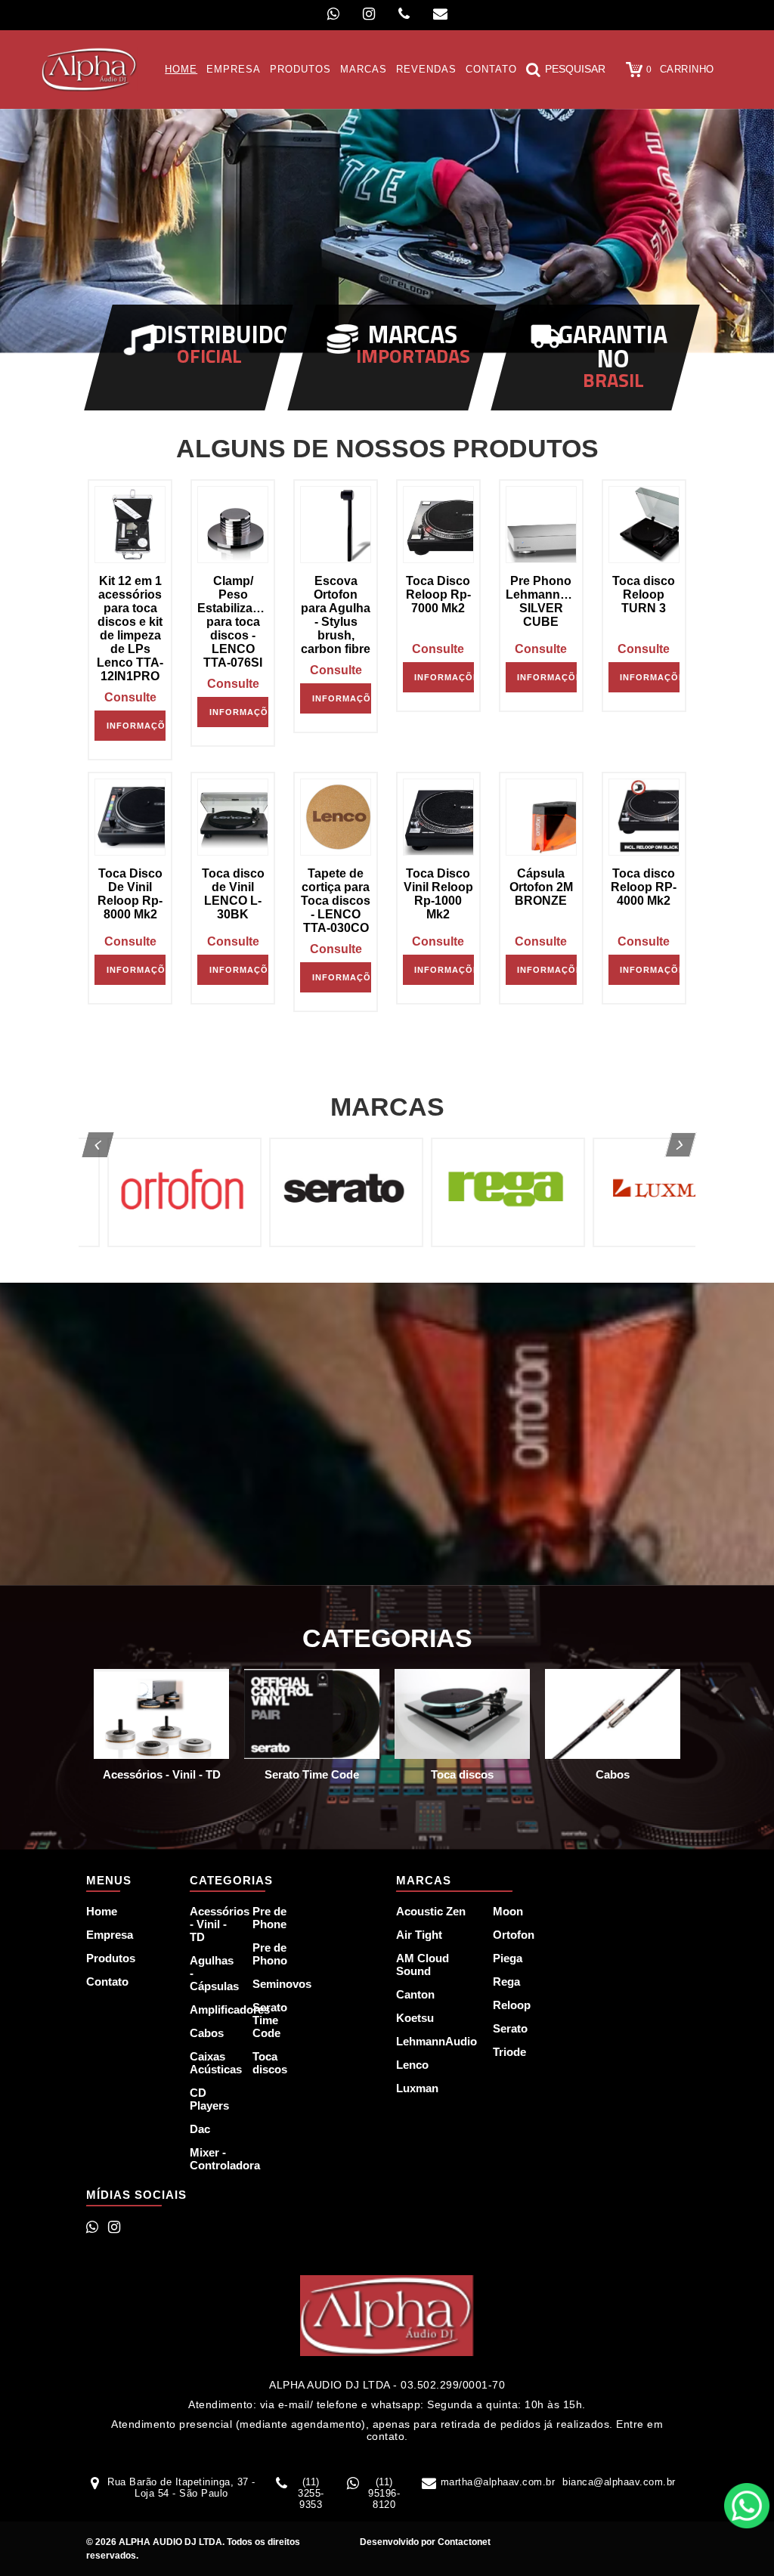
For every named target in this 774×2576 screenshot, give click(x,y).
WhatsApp (747, 2506)
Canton (415, 1994)
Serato (510, 2028)
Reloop (512, 2005)
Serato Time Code (270, 2020)
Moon (508, 1911)
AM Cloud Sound (423, 1965)
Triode (509, 2052)
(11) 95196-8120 (384, 2493)
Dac (200, 2129)
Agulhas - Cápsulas (212, 1973)
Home (102, 1911)
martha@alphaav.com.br (498, 2482)
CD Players (209, 2099)
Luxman (417, 2088)
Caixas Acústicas (212, 2063)
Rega (506, 1982)
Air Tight (419, 1935)
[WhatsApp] (333, 14)
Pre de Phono (270, 1954)
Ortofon (514, 1935)
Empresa (110, 1935)
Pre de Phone (269, 1918)
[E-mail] (440, 14)
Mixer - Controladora (212, 2159)
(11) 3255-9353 (311, 2493)
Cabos (207, 2033)
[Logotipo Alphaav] (90, 69)
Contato (107, 1982)
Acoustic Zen (431, 1911)
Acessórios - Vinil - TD (212, 1924)
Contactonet (463, 2542)
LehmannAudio (436, 2041)
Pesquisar (575, 69)
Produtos (111, 1958)
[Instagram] (369, 14)
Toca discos (270, 2063)
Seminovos (275, 1984)
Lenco (412, 2065)
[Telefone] (404, 14)
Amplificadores (212, 2009)
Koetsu (415, 2018)
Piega (508, 1958)
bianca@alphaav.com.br (619, 2482)
